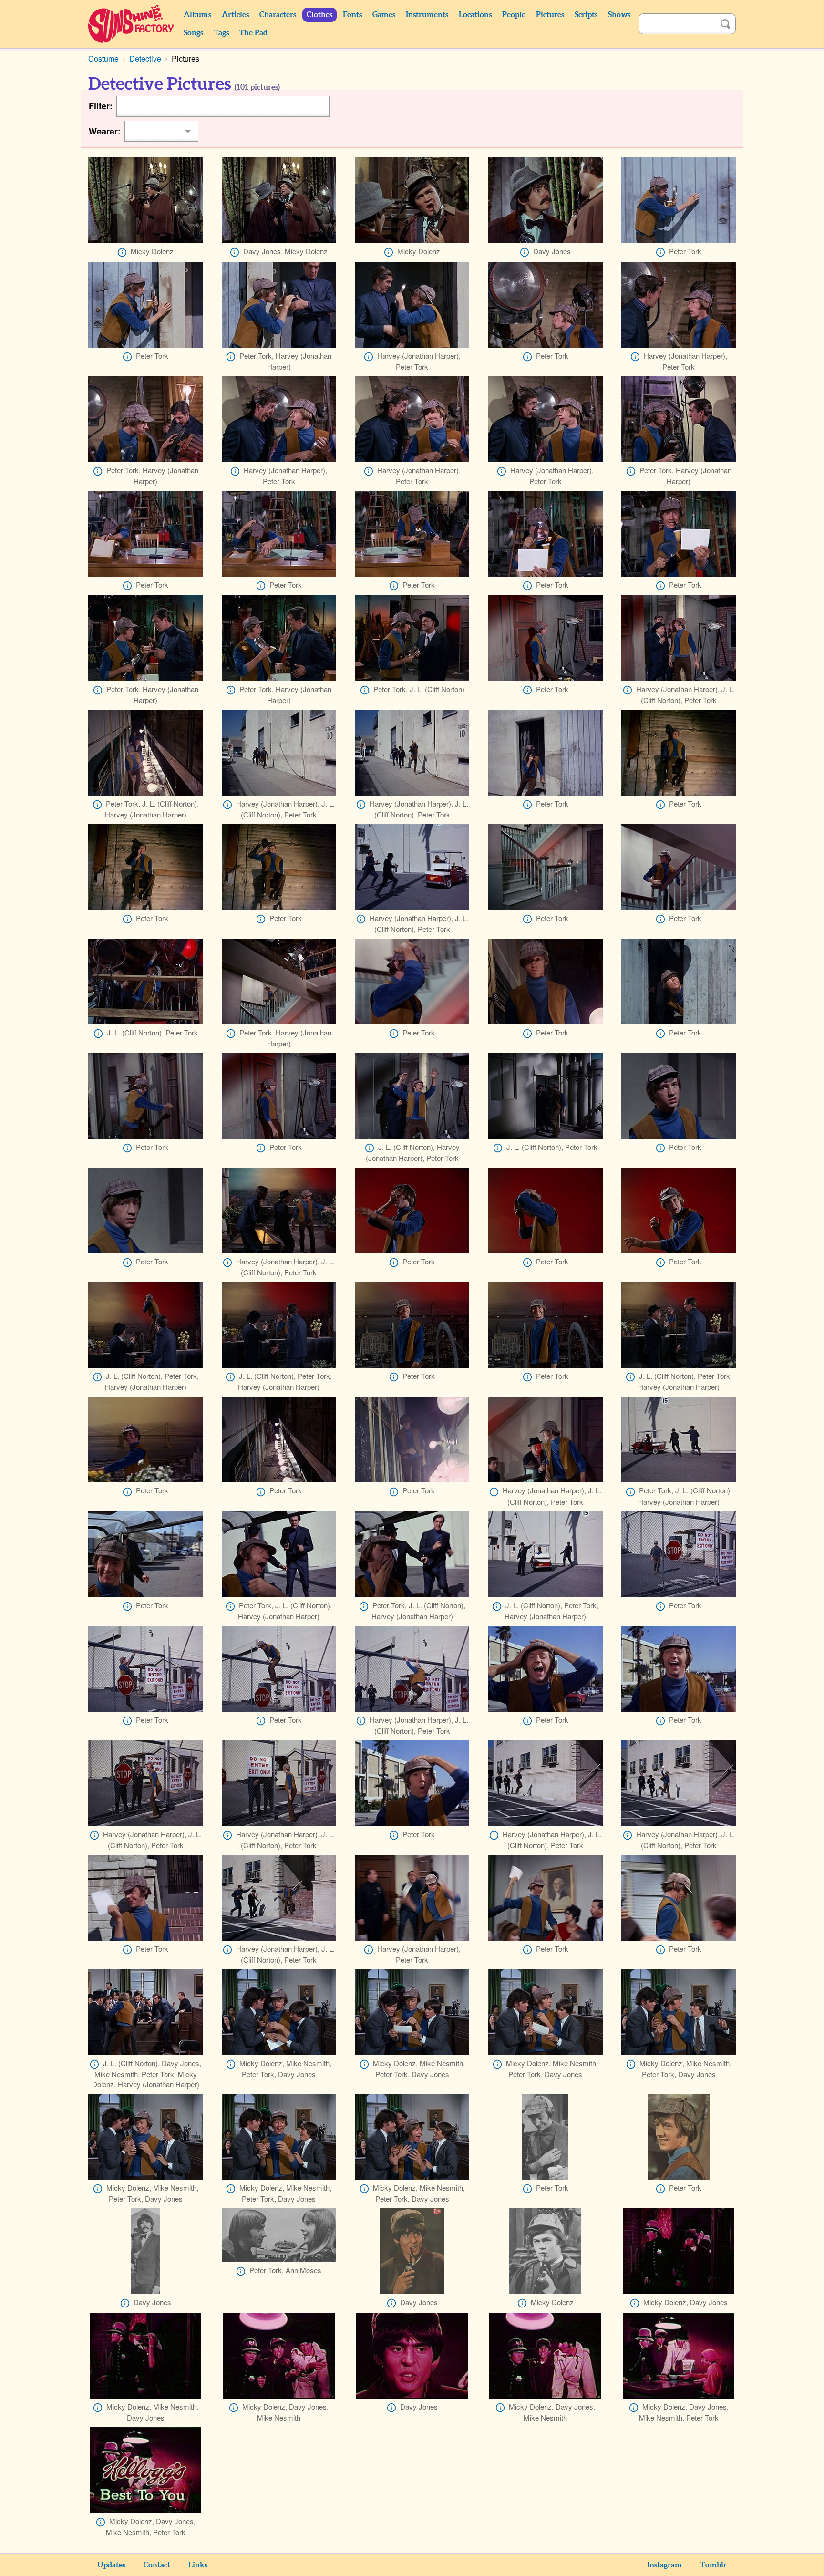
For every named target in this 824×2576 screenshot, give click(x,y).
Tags (221, 33)
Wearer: (105, 131)
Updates (111, 2565)
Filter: (101, 106)
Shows (619, 15)
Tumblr (713, 2565)
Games (384, 15)
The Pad (253, 33)
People (514, 15)
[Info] (122, 252)
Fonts (352, 15)
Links (198, 2565)
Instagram (664, 2565)
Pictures (550, 15)
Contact (157, 2565)
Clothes (319, 15)
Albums (197, 15)
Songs (193, 33)
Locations (475, 15)
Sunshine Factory (131, 24)
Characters (278, 15)
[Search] (725, 24)
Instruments (427, 15)
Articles (235, 15)
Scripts (586, 15)
